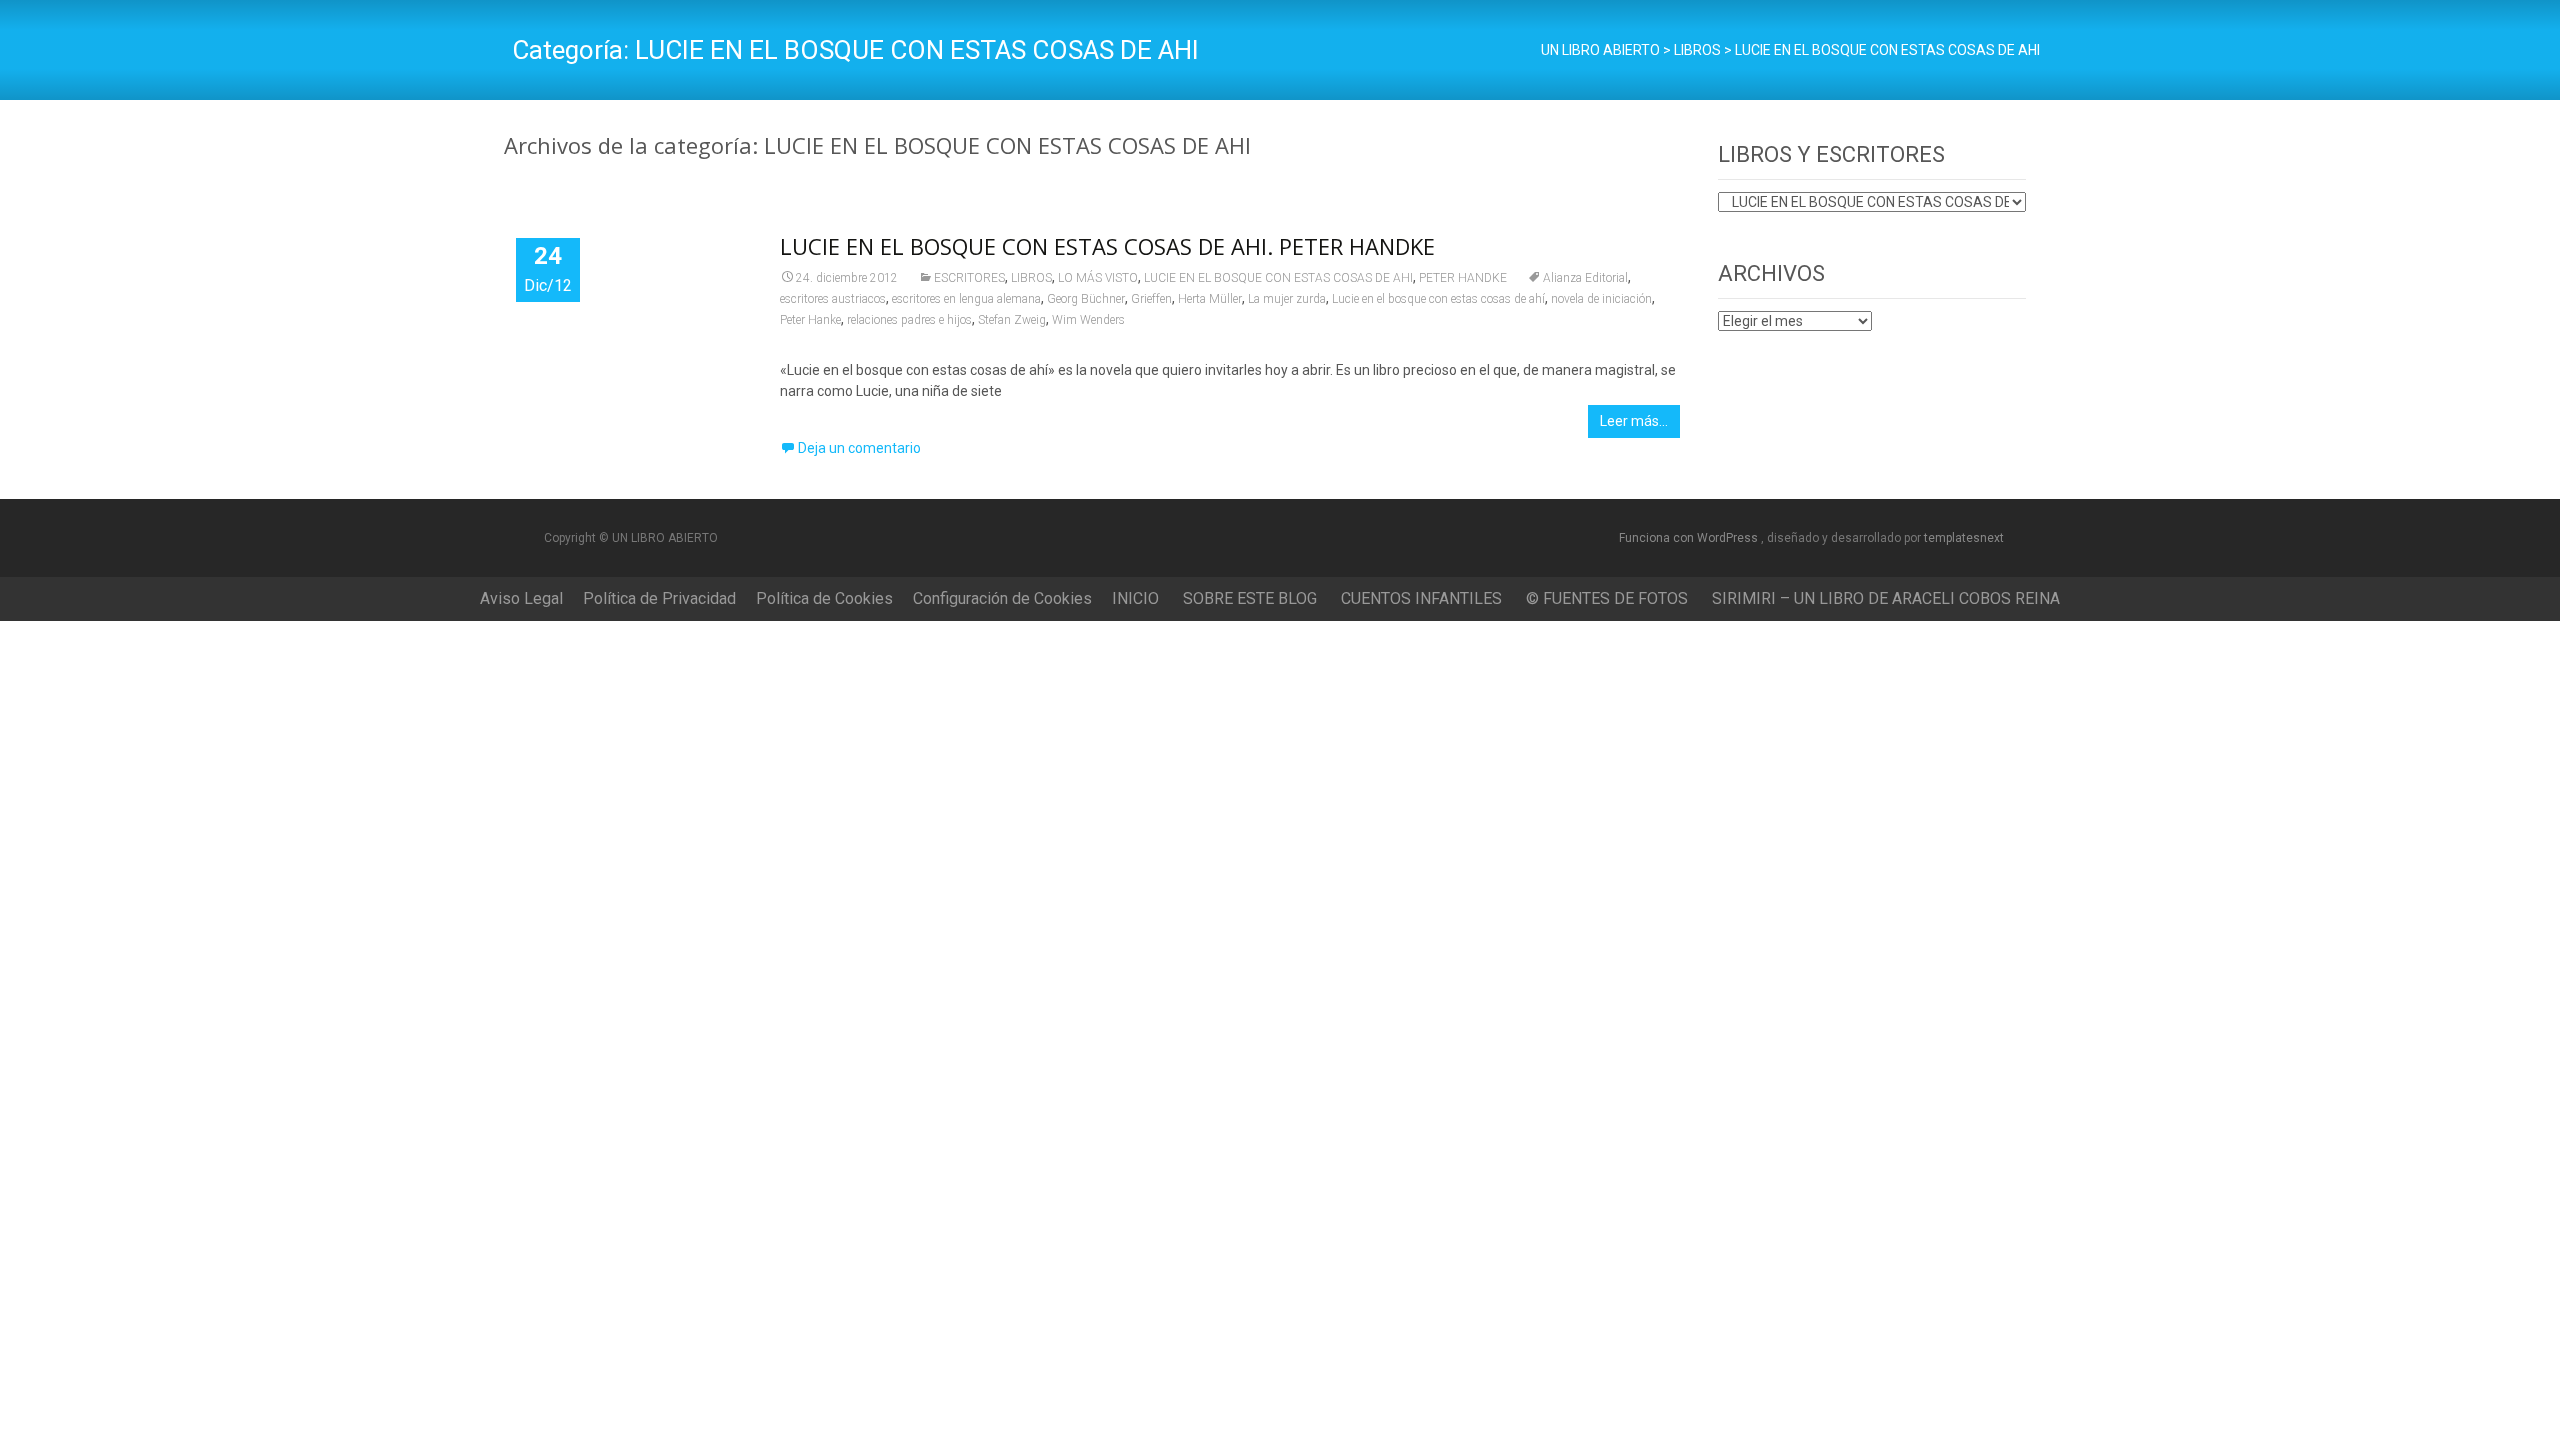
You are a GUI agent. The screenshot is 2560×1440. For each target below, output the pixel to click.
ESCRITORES (969, 278)
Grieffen (1151, 299)
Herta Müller (1210, 299)
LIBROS (1031, 278)
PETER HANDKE (1463, 278)
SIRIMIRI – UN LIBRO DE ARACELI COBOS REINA (1886, 598)
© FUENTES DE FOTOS (1607, 598)
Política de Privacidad (659, 598)
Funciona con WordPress (1690, 538)
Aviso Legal (521, 598)
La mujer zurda (1287, 299)
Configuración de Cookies (1002, 598)
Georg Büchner (1086, 299)
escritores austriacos (833, 299)
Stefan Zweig (1012, 320)
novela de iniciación (1601, 299)
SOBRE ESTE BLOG (1250, 598)
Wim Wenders (1088, 320)
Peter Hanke (810, 320)
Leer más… (1634, 421)
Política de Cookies (824, 598)
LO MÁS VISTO (1098, 278)
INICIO (1135, 598)
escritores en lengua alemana (966, 299)
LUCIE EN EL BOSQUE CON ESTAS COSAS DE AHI (1278, 278)
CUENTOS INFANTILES (1421, 598)
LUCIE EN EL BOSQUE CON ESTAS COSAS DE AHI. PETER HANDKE (1107, 246)
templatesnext (1964, 538)
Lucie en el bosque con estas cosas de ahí (1438, 299)
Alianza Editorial (1585, 278)
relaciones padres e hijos (909, 320)
